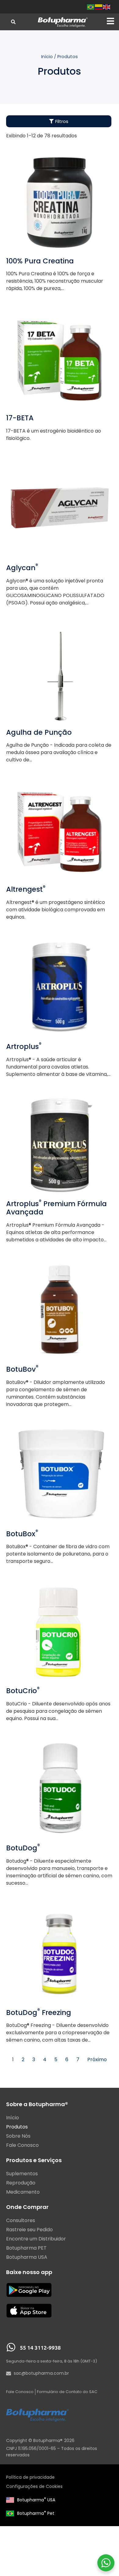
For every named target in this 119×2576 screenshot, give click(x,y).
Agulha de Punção (39, 732)
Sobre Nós (18, 2136)
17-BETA (20, 418)
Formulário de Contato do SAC (67, 2392)
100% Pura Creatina (40, 261)
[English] (107, 7)
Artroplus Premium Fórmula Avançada (56, 1208)
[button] (110, 21)
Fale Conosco (22, 2145)
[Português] (91, 7)
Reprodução (21, 2183)
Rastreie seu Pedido (29, 2230)
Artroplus (24, 1046)
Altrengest (26, 889)
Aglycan (22, 568)
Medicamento (23, 2192)
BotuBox (22, 1534)
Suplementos (22, 2174)
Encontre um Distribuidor (36, 2239)
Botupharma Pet (36, 2513)
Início (47, 57)
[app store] (29, 2311)
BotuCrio (23, 1691)
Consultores (21, 2221)
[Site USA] (10, 2500)
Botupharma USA (36, 2500)
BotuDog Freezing (39, 2013)
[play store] (29, 2290)
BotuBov (22, 1369)
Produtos (17, 2127)
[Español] (99, 7)
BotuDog (23, 1848)
